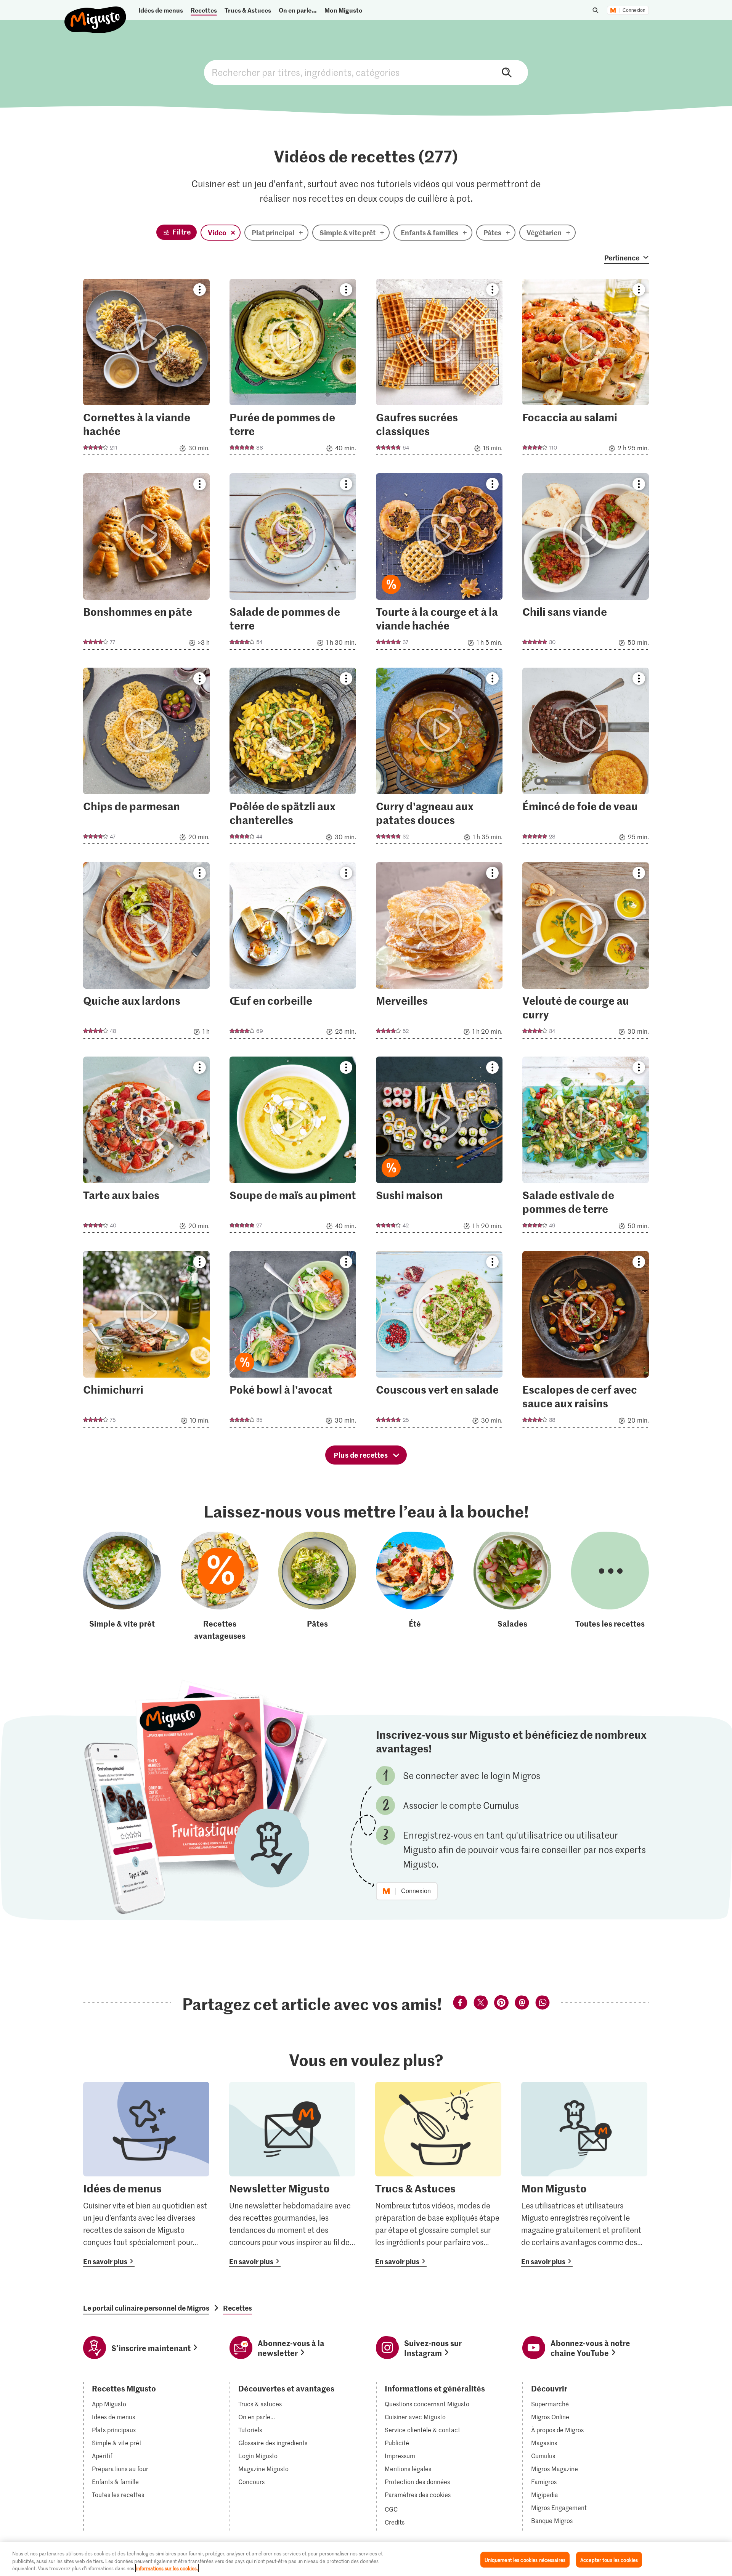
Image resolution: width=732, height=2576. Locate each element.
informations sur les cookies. (167, 2568)
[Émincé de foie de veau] (586, 758)
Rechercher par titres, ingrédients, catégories (366, 72)
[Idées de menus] (146, 2175)
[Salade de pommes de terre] (293, 564)
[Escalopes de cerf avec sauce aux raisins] (586, 1342)
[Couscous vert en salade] (439, 1342)
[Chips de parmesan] (146, 758)
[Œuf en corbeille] (293, 953)
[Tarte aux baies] (146, 1147)
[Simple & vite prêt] (122, 1587)
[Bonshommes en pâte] (146, 564)
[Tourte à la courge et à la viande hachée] (439, 564)
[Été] (415, 1587)
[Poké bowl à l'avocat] (293, 1342)
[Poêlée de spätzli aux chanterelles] (293, 758)
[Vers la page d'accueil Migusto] (96, 14)
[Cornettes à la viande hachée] (146, 369)
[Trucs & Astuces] (438, 2175)
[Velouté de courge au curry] (586, 953)
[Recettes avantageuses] (220, 1587)
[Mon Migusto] (584, 2175)
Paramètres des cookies (418, 2495)
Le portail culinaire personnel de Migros (146, 2308)
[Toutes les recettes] (610, 1587)
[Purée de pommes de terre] (293, 369)
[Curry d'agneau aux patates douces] (439, 758)
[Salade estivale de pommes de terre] (586, 1147)
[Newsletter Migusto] (292, 2175)
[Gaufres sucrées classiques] (439, 369)
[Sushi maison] (439, 1147)
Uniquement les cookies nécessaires (525, 2559)
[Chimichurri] (146, 1342)
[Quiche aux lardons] (146, 953)
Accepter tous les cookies (609, 2559)
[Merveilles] (439, 953)
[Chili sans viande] (586, 564)
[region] (366, 2559)
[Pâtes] (317, 1587)
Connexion (634, 10)
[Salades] (512, 1587)
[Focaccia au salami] (586, 369)
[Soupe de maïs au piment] (293, 1147)
